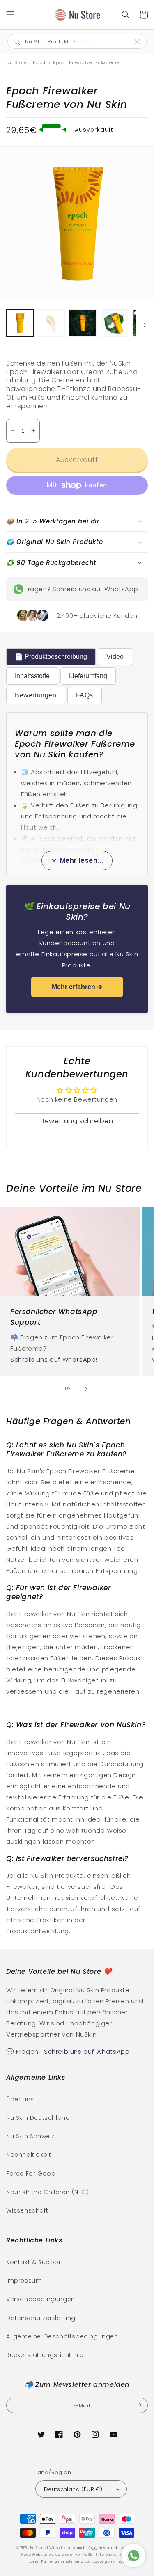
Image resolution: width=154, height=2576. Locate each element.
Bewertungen (36, 695)
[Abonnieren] (138, 2405)
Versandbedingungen (41, 2299)
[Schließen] (141, 41)
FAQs (85, 695)
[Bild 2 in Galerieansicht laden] (52, 323)
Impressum (24, 2281)
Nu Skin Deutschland (38, 2118)
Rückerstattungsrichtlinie (45, 2355)
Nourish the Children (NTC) (48, 2192)
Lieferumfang (88, 676)
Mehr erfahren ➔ (77, 987)
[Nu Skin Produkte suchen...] (126, 15)
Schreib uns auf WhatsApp (95, 589)
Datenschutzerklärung (41, 2318)
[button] (10, 15)
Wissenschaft (27, 2210)
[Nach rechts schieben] (145, 325)
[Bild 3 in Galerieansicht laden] (83, 323)
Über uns (20, 2099)
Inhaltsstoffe (32, 676)
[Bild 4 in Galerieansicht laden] (114, 323)
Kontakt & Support (35, 2262)
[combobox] (71, 41)
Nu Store (38, 2548)
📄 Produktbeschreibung (51, 657)
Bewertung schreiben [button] (77, 1121)
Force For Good (31, 2174)
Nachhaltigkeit (29, 2155)
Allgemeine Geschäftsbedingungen (62, 2336)
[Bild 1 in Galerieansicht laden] (20, 323)
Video (115, 657)
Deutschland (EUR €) (73, 2489)
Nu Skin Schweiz (30, 2136)
